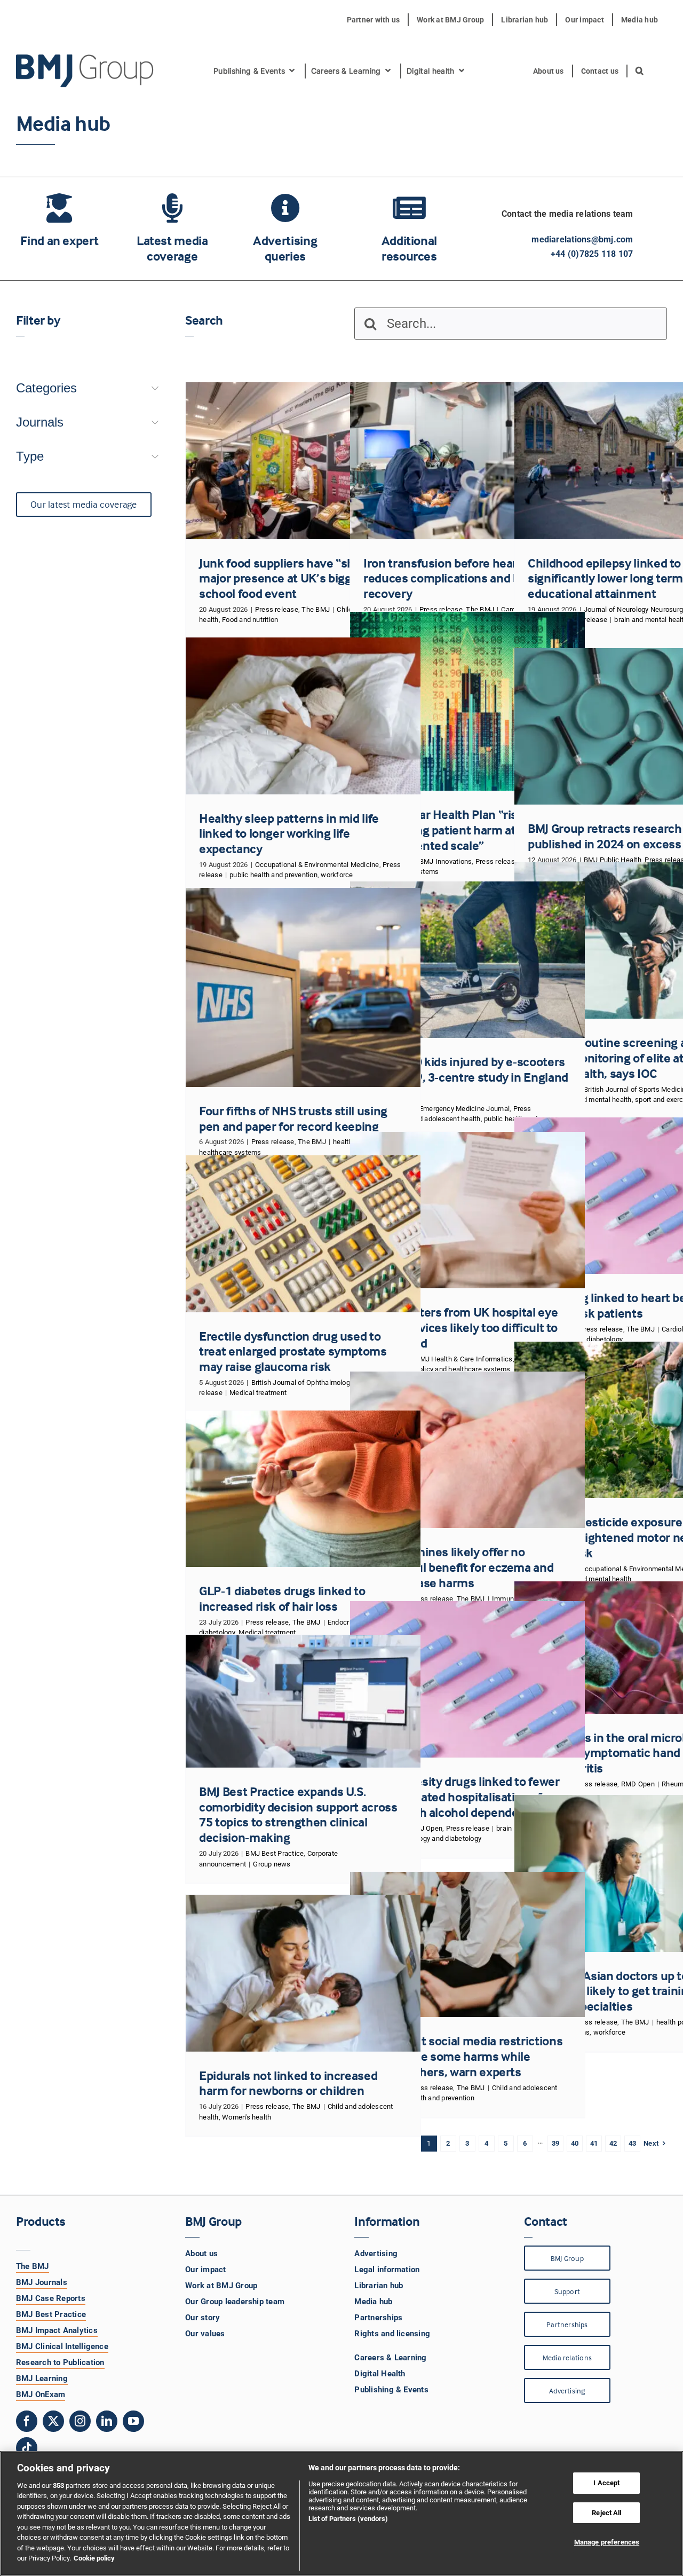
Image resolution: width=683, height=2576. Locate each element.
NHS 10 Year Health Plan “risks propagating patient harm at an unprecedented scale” (447, 830)
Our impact (205, 2270)
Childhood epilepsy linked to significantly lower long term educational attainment (605, 578)
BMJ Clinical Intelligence (62, 2346)
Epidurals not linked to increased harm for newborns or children (288, 2083)
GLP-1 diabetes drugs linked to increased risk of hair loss (282, 1598)
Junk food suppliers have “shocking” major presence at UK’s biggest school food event (297, 578)
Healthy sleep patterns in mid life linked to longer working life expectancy (289, 834)
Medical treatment (258, 1393)
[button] (640, 71)
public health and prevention (273, 875)
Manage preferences (607, 2542)
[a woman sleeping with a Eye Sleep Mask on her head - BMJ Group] (303, 716)
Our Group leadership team (235, 2302)
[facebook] (27, 2421)
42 (613, 2143)
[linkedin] (107, 2421)
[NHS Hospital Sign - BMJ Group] (303, 987)
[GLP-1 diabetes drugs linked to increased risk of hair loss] (303, 1489)
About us (201, 2254)
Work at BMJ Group (221, 2286)
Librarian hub (379, 2286)
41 (594, 2143)
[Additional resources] (409, 233)
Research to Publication (60, 2362)
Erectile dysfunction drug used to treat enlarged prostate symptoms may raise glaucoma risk (293, 1352)
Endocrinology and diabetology (434, 1838)
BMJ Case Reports (51, 2298)
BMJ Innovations (446, 861)
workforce (337, 875)
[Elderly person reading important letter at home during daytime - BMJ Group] (467, 1210)
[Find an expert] (59, 225)
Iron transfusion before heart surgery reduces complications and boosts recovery (465, 578)
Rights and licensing (392, 2334)
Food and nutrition (250, 620)
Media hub (373, 2302)
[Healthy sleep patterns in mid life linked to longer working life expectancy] (303, 716)
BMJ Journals (42, 2282)
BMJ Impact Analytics (57, 2330)
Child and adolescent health (437, 1119)
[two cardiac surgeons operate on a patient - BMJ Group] (467, 460)
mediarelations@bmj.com (582, 239)
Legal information (387, 2270)
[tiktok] (27, 2448)
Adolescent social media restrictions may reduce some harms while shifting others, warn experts (463, 2056)
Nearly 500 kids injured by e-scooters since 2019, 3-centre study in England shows (466, 1077)
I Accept (606, 2483)
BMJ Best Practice (275, 1853)
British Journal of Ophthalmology (303, 1382)
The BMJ (316, 609)
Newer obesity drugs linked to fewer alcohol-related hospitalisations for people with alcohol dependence (461, 1797)
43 (632, 2143)
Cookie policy (94, 2558)
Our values (205, 2334)
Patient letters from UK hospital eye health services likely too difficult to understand (460, 1328)
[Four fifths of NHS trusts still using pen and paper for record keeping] (303, 987)
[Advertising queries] (285, 233)
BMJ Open (426, 1828)
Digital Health (380, 2374)
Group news (272, 1864)
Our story (202, 2318)
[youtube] (133, 2421)
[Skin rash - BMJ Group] (467, 1450)
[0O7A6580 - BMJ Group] (303, 460)
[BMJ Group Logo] (85, 58)
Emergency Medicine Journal (464, 1109)
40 (575, 2143)
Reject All (606, 2513)
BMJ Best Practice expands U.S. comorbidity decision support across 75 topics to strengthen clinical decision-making (298, 1814)
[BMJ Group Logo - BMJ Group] (85, 71)
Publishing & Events (391, 2390)
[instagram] (80, 2421)
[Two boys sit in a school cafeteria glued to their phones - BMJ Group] (467, 1944)
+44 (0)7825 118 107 (592, 254)
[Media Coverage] (172, 233)
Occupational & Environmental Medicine (317, 865)
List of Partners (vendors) (348, 2519)
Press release (277, 609)
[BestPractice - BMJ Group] (303, 1701)
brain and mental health (595, 1100)
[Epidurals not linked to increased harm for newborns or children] (303, 1973)
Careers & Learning (390, 2358)
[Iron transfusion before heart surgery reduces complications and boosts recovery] (467, 460)
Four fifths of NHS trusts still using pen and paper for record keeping (293, 1118)
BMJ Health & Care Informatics (464, 1359)
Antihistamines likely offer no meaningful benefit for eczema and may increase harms (458, 1567)
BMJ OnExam (41, 2394)
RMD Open (638, 1784)
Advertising (376, 2254)
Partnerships (378, 2318)
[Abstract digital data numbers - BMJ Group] (467, 701)
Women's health (247, 2117)
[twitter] (53, 2421)
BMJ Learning (42, 2378)
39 (555, 2143)
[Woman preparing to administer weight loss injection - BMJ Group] (303, 1489)
